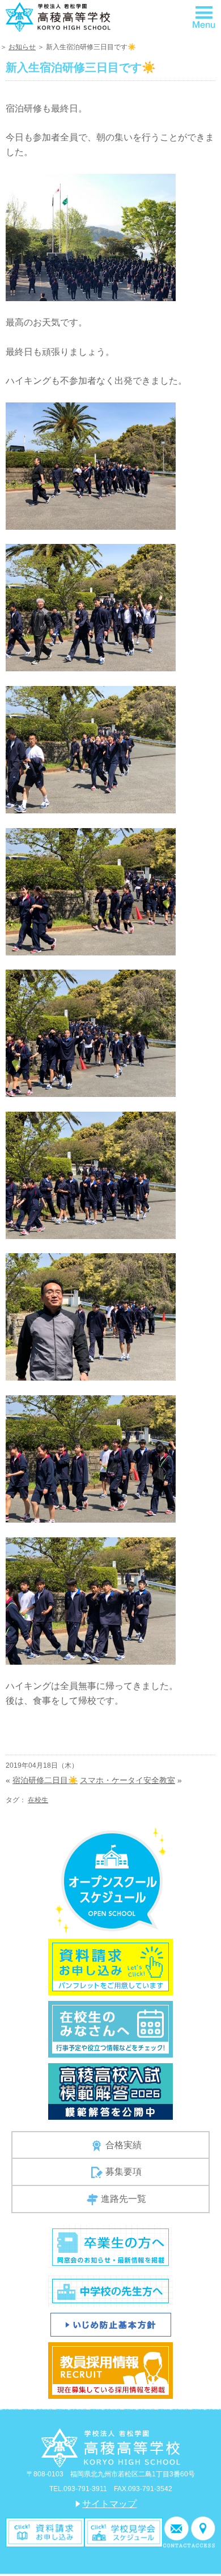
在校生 (38, 1800)
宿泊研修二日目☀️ (45, 1780)
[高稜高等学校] (58, 16)
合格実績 (124, 2145)
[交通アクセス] (203, 2532)
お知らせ (22, 47)
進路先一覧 (124, 2199)
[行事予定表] (110, 2028)
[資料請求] (45, 2532)
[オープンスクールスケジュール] (111, 1880)
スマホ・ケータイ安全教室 (127, 1780)
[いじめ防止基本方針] (111, 2324)
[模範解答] (110, 2091)
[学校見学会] (124, 2532)
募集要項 (124, 2172)
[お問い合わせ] (177, 2532)
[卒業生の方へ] (110, 2246)
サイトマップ (109, 2504)
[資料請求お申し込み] (110, 1966)
